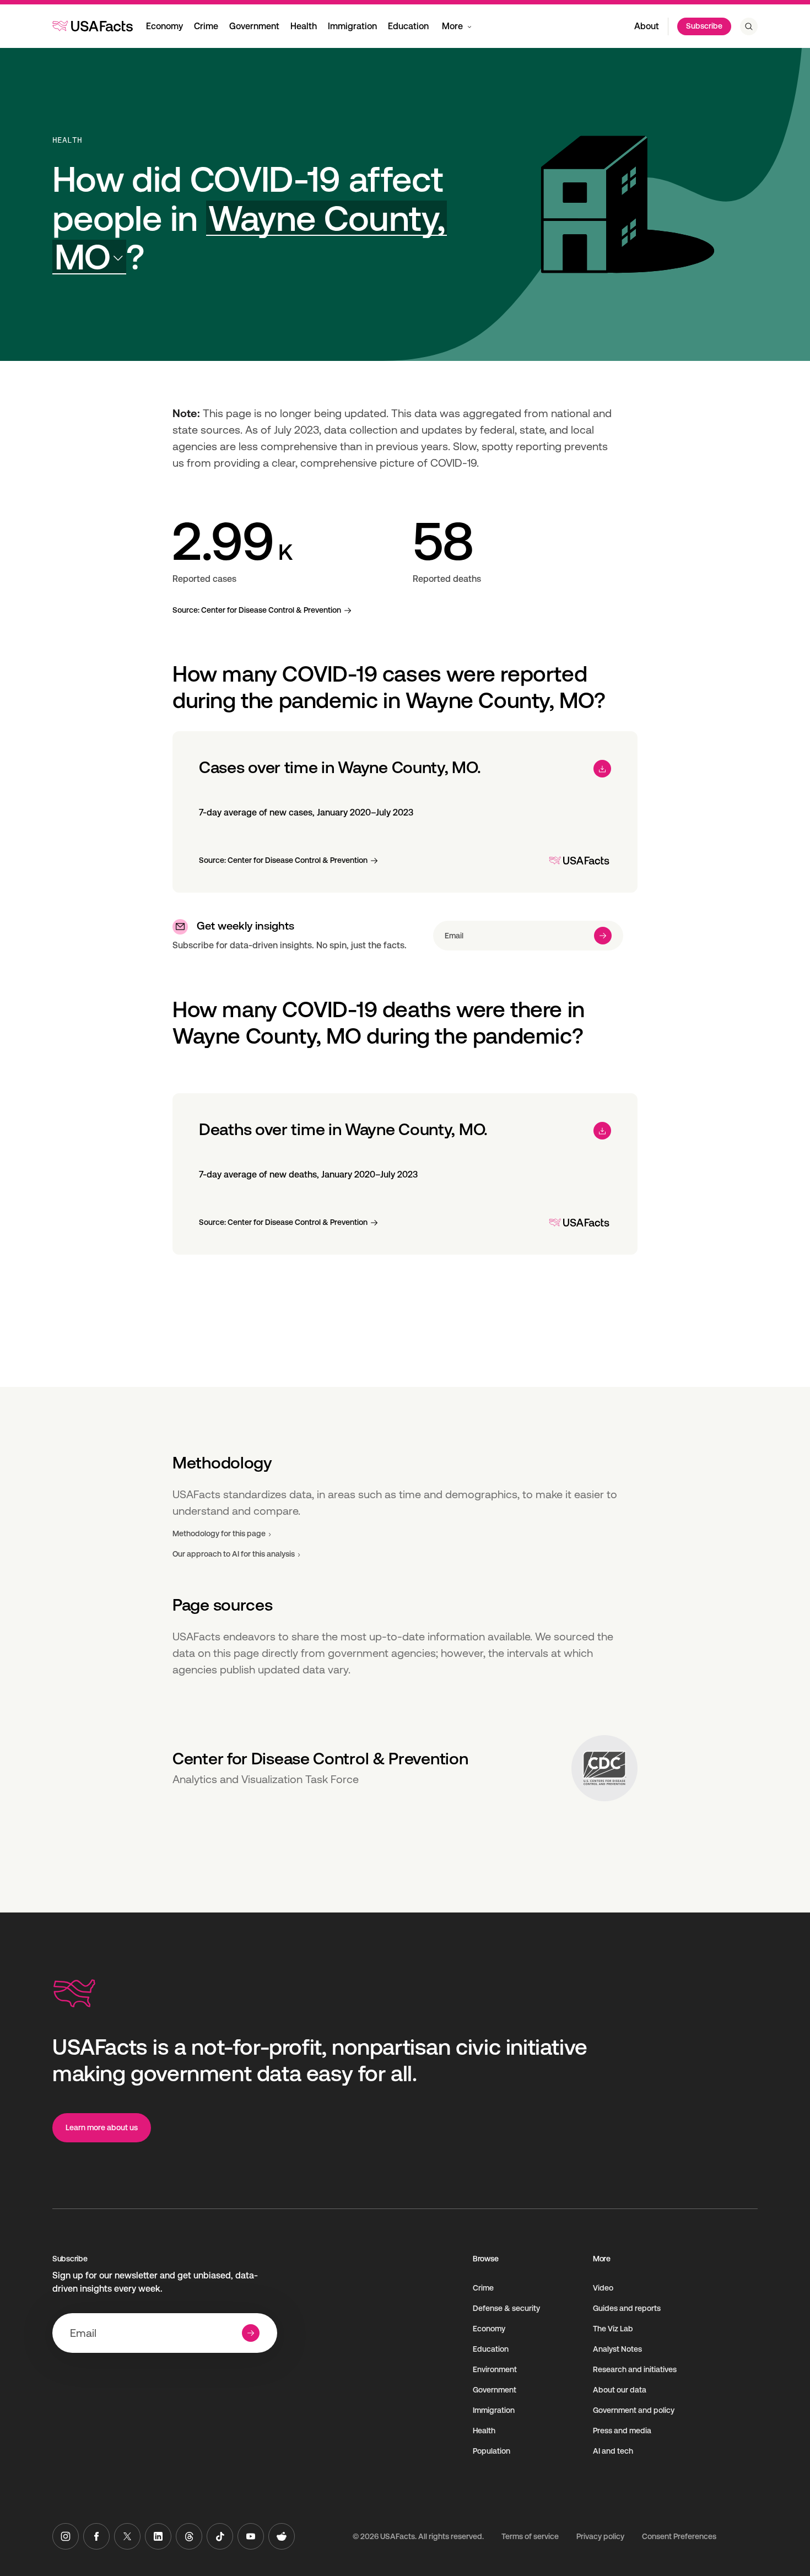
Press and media (622, 2431)
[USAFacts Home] (93, 26)
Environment (495, 2369)
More (452, 26)
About (647, 26)
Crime (206, 26)
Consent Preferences (679, 2536)
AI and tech (613, 2451)
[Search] (749, 26)
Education (408, 26)
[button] (250, 238)
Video (603, 2288)
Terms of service (530, 2536)
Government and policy (634, 2410)
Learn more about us (102, 2127)
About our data (620, 2390)
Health (304, 26)
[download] (602, 769)
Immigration (352, 26)
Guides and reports (627, 2308)
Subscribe (704, 26)
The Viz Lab (613, 2329)
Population (492, 2451)
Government (254, 26)
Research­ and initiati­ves (635, 2369)
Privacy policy (600, 2536)
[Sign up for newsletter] (603, 936)
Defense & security (506, 2308)
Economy (164, 26)
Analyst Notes (617, 2349)
